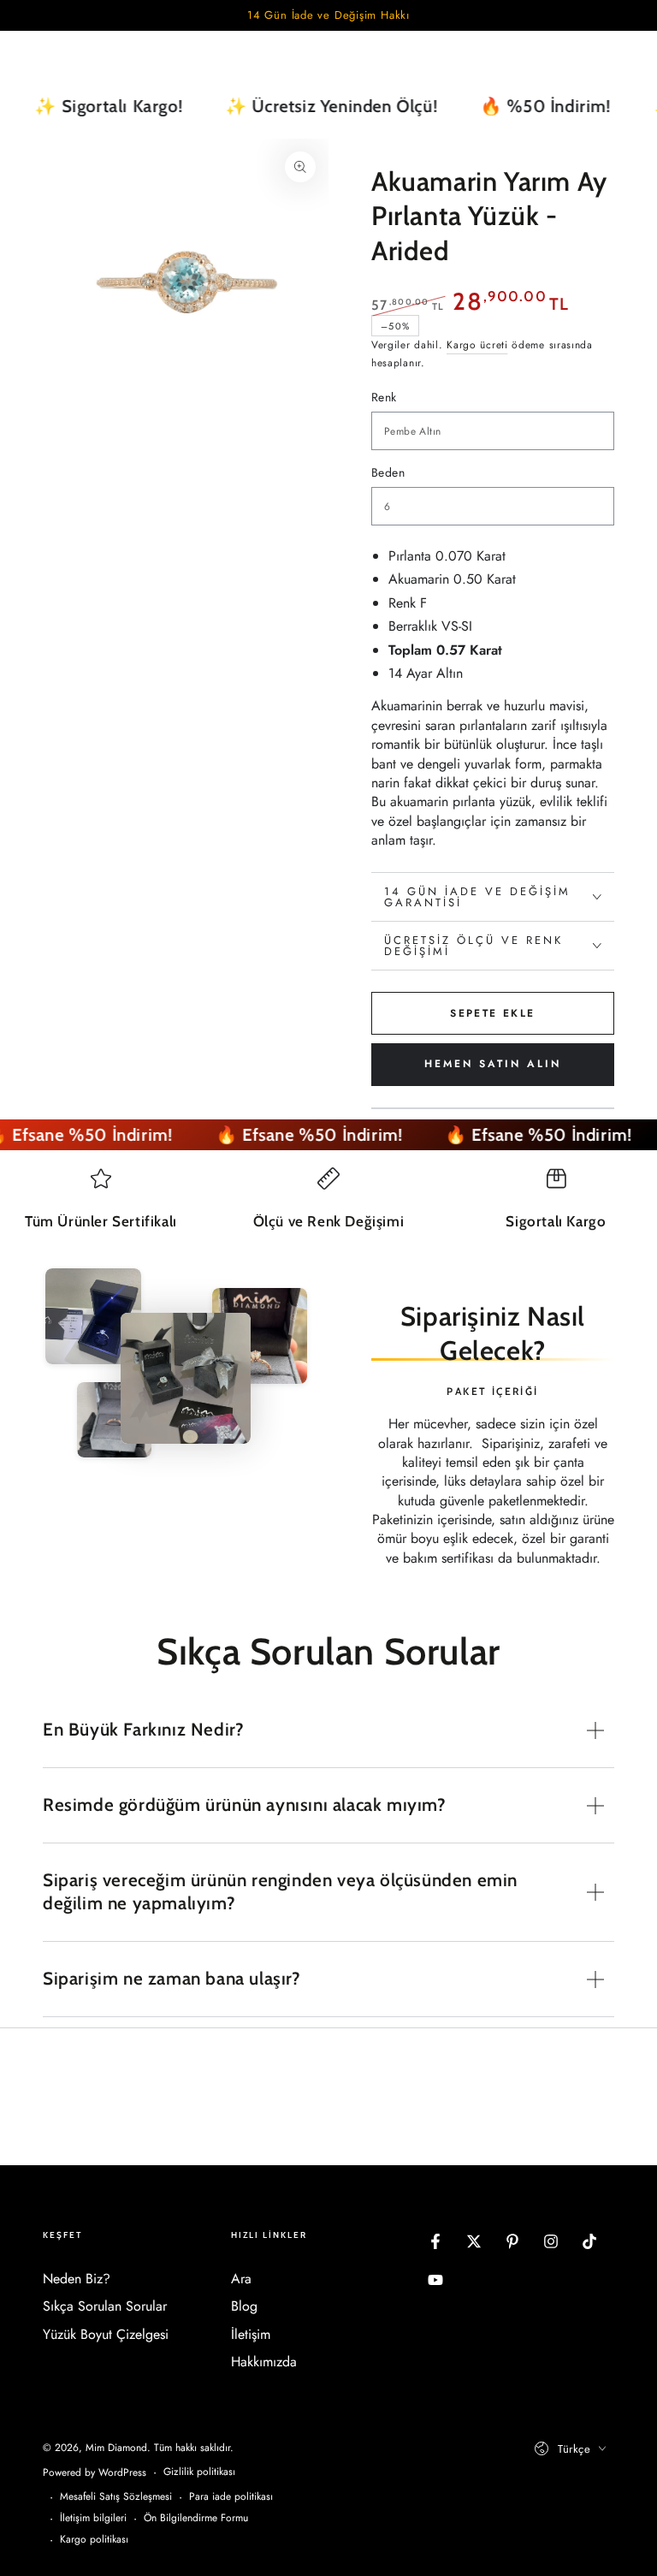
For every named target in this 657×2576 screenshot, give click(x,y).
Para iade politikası (231, 2497)
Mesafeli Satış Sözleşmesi (116, 2497)
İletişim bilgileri (93, 2518)
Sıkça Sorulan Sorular (105, 2306)
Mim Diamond (116, 2448)
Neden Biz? (77, 2279)
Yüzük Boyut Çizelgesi (106, 2334)
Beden (388, 472)
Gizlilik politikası (199, 2472)
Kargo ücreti (477, 345)
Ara (241, 2279)
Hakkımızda (264, 2362)
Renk (384, 397)
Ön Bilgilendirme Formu (196, 2518)
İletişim (251, 2334)
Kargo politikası (94, 2540)
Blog (244, 2306)
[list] (328, 1207)
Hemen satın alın (493, 1064)
